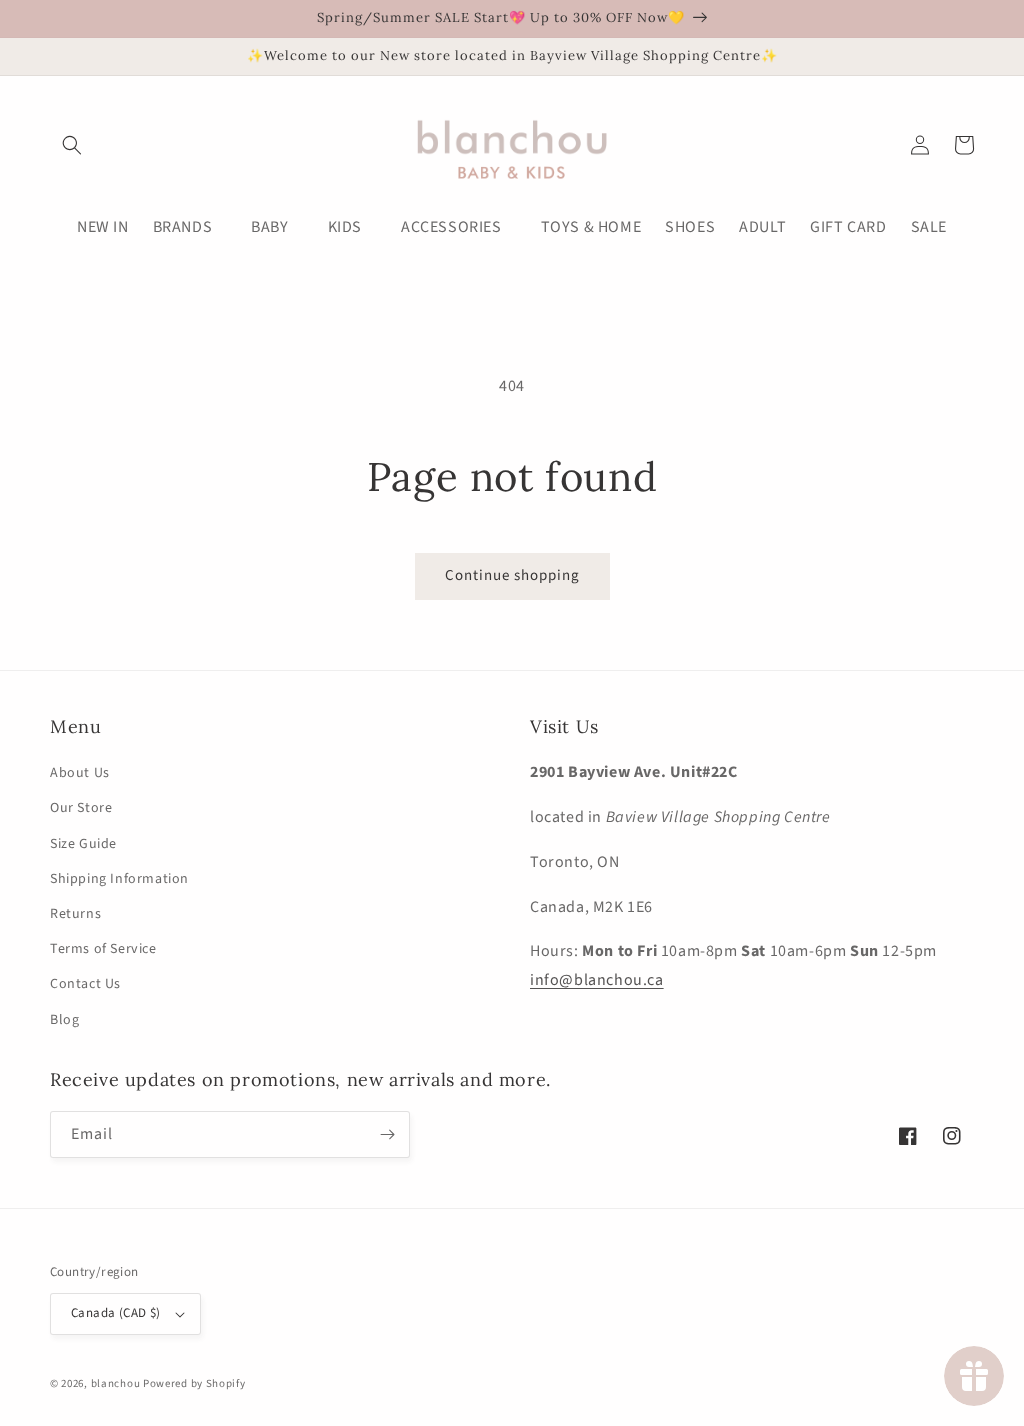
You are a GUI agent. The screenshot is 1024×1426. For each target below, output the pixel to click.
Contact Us (85, 984)
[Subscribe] (387, 1134)
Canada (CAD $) (116, 1313)
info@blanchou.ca (597, 980)
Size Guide (83, 844)
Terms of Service (103, 949)
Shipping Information (119, 879)
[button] (72, 145)
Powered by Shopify (194, 1383)
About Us (80, 773)
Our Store (81, 808)
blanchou (116, 1383)
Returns (75, 914)
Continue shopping (512, 575)
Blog (64, 1020)
